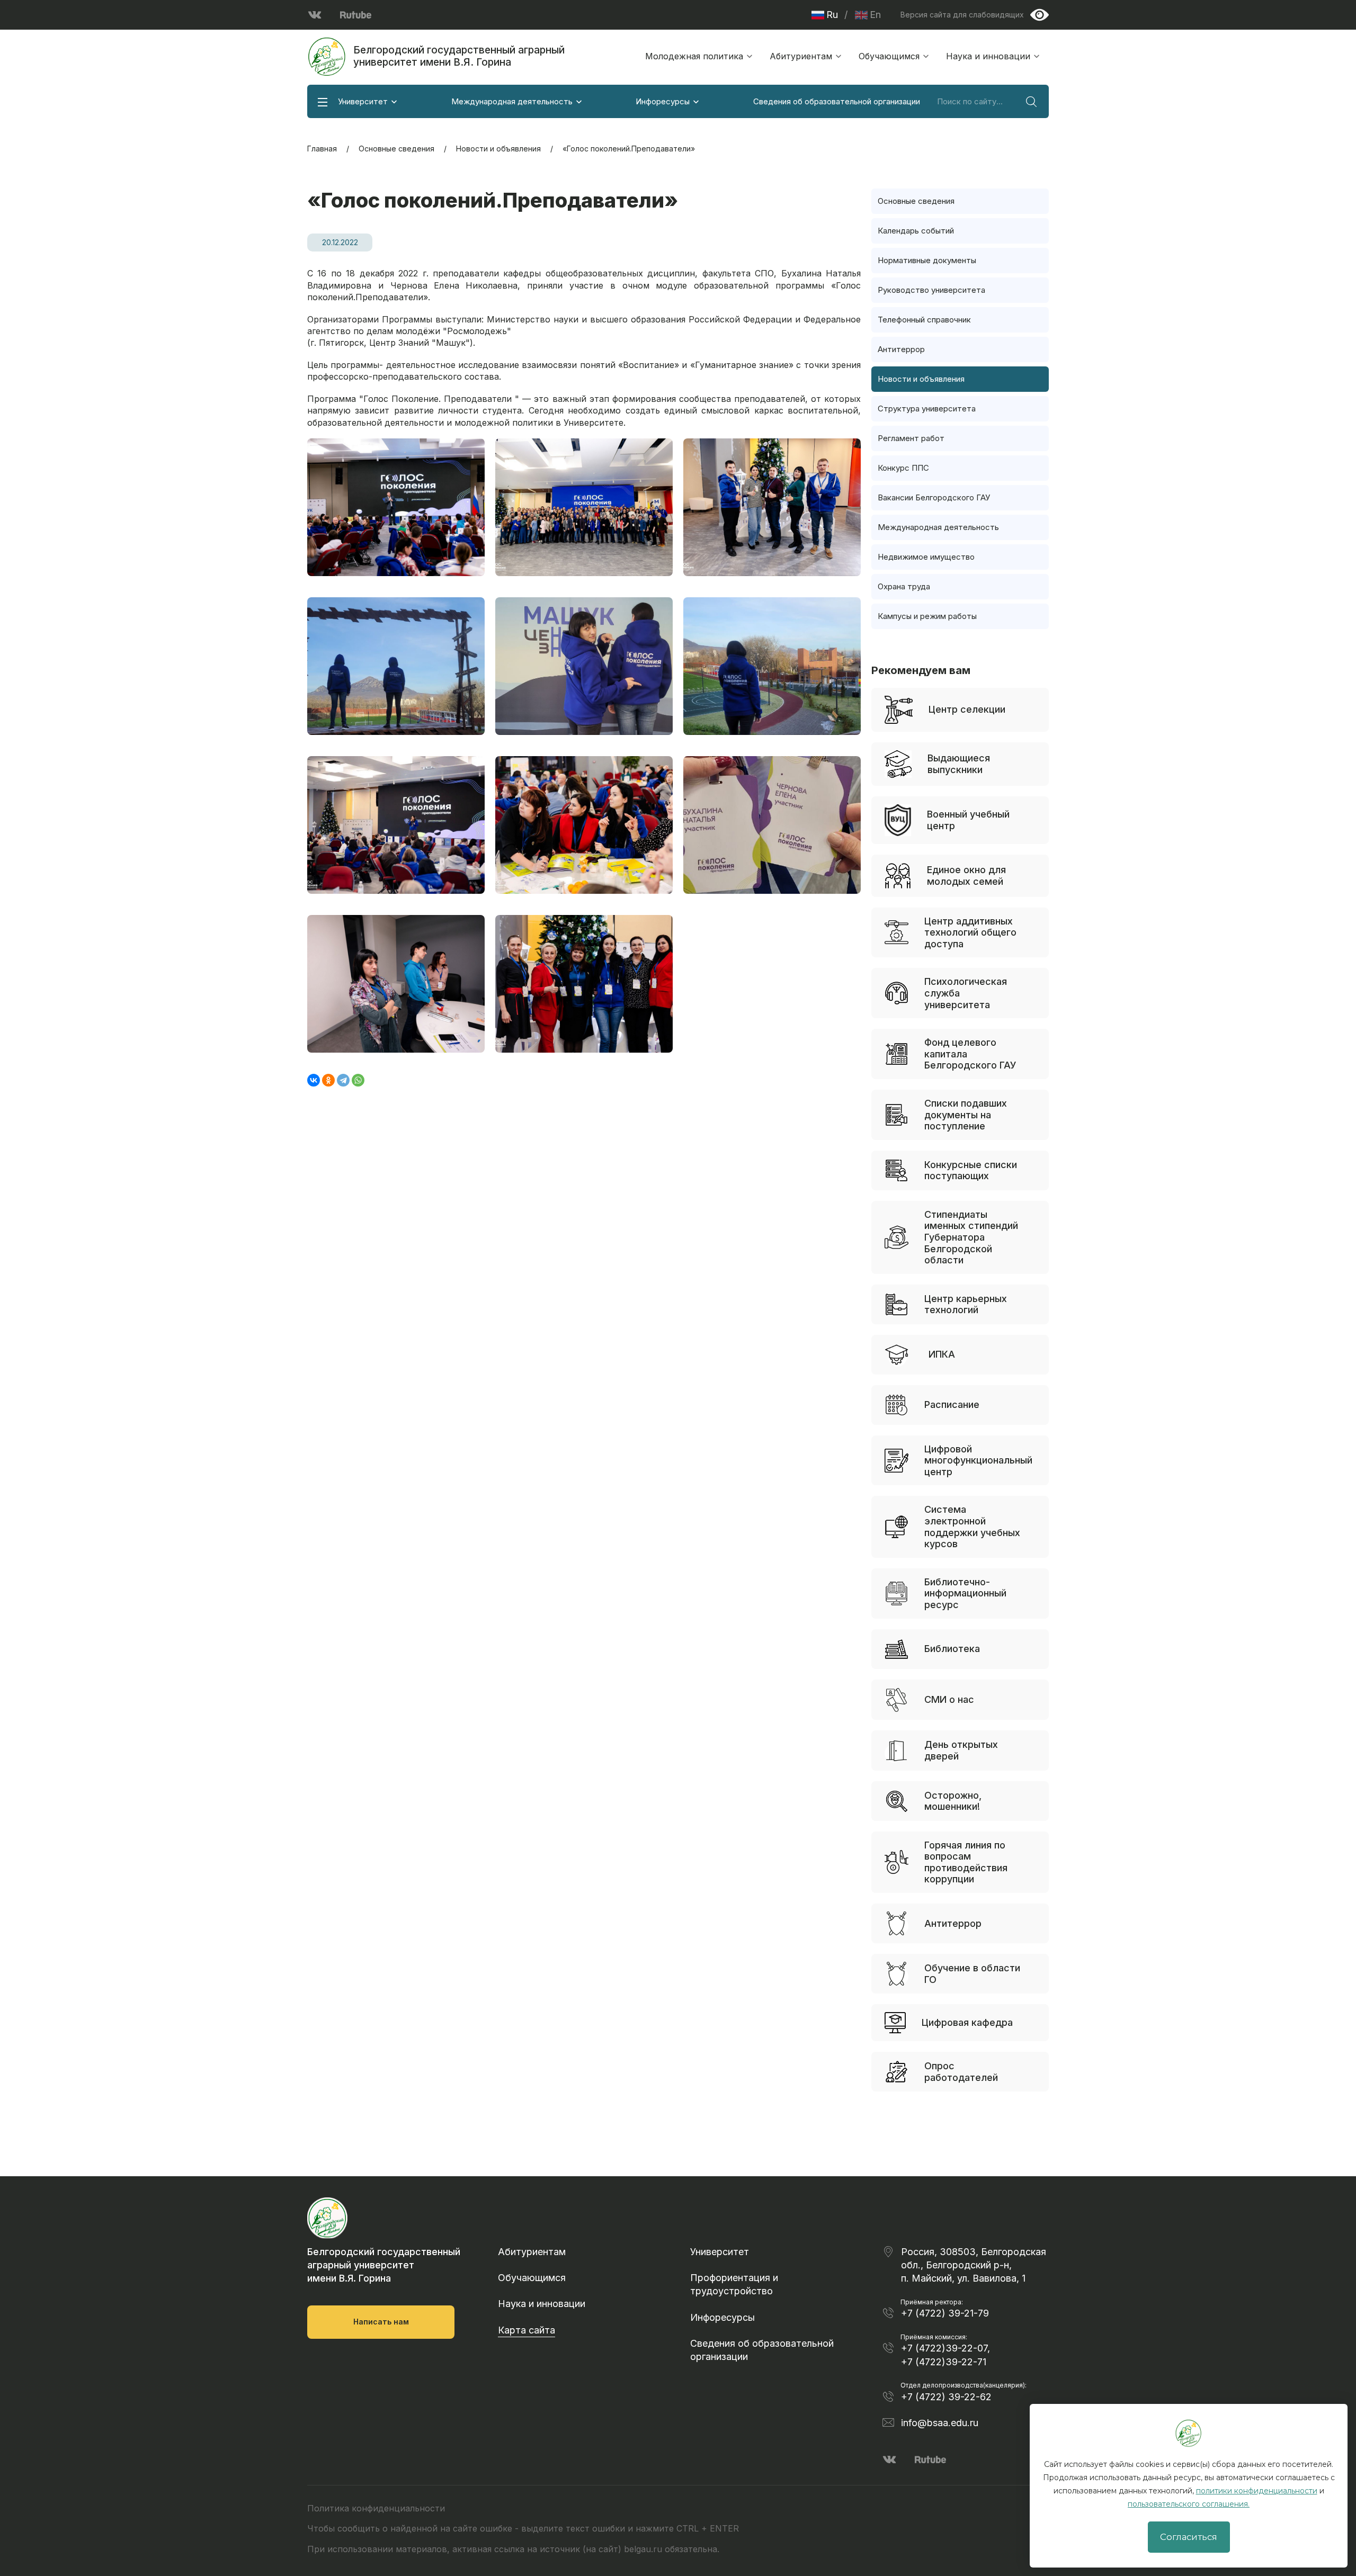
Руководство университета (931, 290)
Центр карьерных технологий (966, 1304)
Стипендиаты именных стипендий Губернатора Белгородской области (971, 1237)
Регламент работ (911, 438)
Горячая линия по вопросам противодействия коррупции (966, 1862)
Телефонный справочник (924, 320)
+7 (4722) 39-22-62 (946, 2397)
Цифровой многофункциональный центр (978, 1460)
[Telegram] (343, 1080)
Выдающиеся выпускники (959, 764)
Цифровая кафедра (967, 2022)
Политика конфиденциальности (376, 2508)
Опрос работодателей (961, 2072)
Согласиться (1189, 2537)
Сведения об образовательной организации (837, 101)
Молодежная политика (694, 56)
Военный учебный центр (968, 820)
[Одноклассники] (328, 1080)
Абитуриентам (801, 56)
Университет (363, 101)
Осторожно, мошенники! (953, 1801)
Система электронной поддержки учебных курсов (972, 1527)
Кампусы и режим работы (927, 616)
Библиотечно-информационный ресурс (965, 1593)
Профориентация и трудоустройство (734, 2284)
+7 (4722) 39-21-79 (945, 2313)
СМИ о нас (949, 1699)
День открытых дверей (961, 1750)
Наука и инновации (988, 56)
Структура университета (927, 409)
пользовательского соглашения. (1189, 2504)
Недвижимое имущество (926, 557)
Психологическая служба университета (966, 993)
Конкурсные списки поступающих (971, 1170)
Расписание (952, 1404)
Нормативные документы (927, 260)
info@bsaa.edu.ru (940, 2423)
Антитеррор (901, 349)
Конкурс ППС (903, 468)
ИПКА (942, 1354)
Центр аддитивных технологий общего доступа (970, 932)
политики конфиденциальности (1257, 2491)
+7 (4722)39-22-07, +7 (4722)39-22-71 (945, 2355)
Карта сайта (527, 2330)
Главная (322, 149)
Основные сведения (396, 149)
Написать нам (381, 2322)
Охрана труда (904, 586)
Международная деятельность (512, 101)
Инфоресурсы (663, 101)
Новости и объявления (498, 149)
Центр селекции (967, 709)
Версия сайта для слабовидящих (962, 15)
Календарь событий (916, 231)
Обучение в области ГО (972, 1974)
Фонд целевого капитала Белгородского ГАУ (970, 1054)
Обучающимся (889, 56)
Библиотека (952, 1649)
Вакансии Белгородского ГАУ (934, 497)
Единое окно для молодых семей (966, 876)
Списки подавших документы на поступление (966, 1115)
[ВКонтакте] (314, 1080)
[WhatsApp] (358, 1080)
